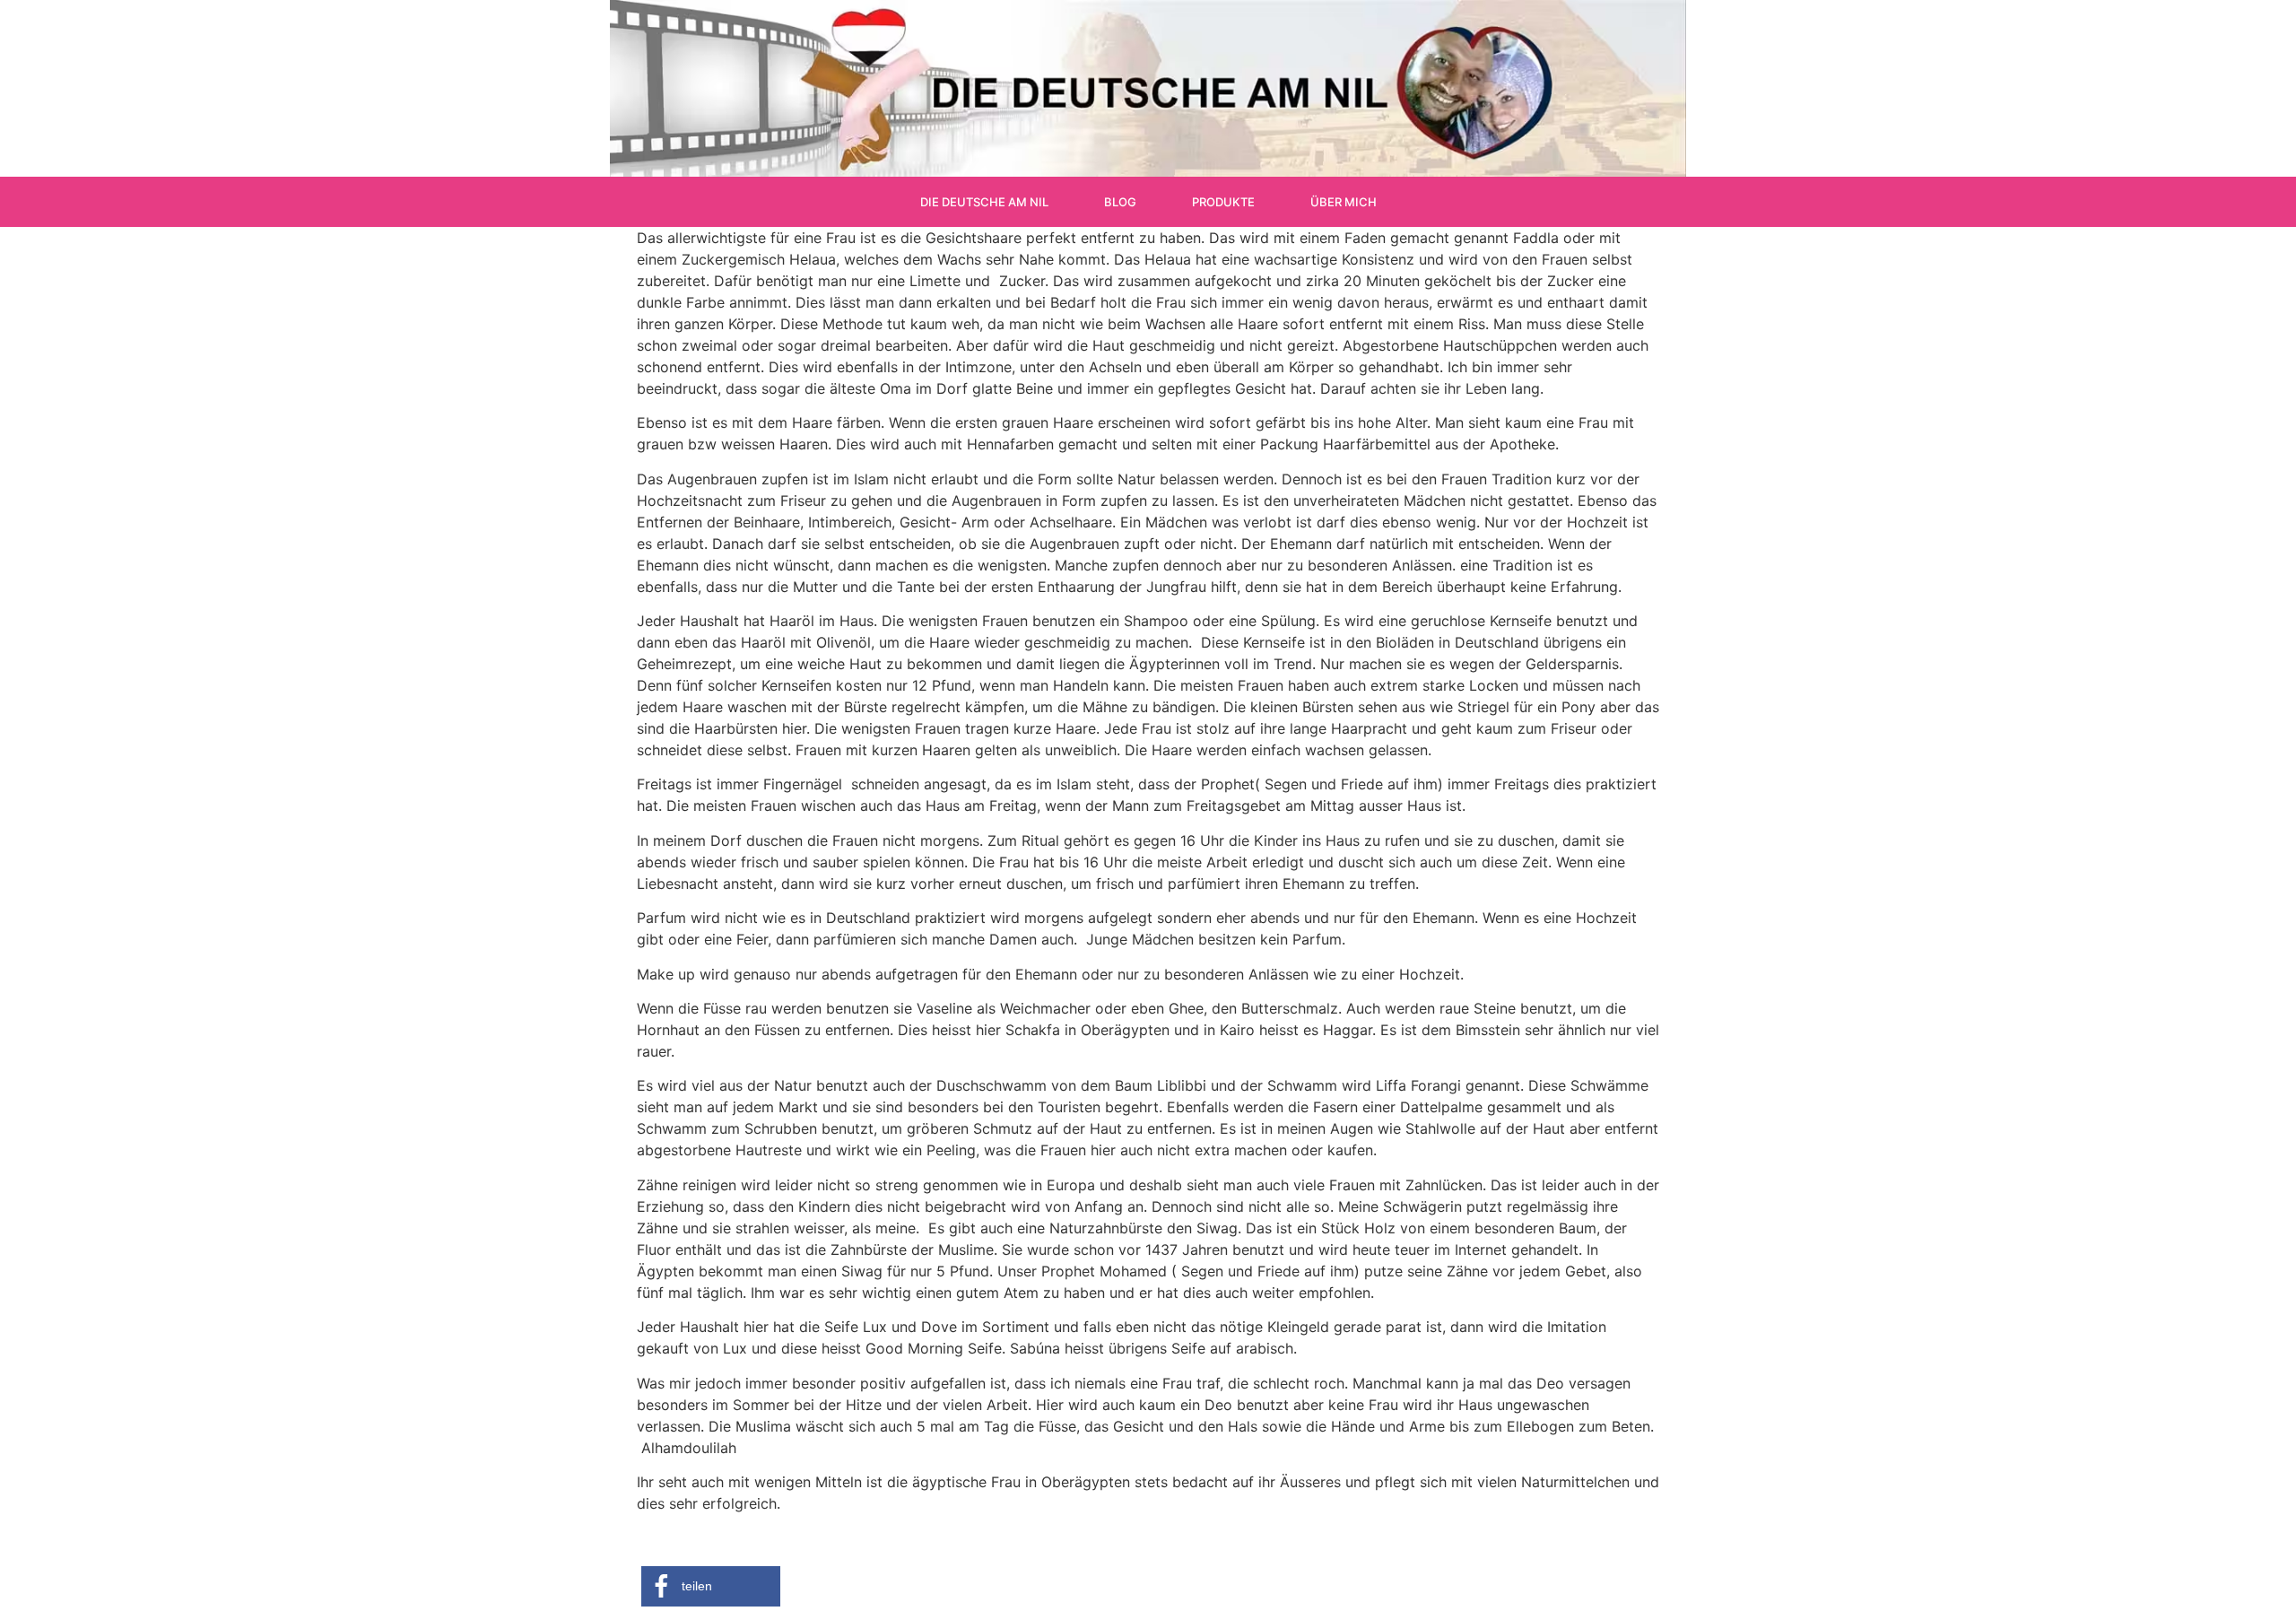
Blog (1120, 202)
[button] (711, 1586)
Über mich (1344, 202)
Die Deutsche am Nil (984, 202)
